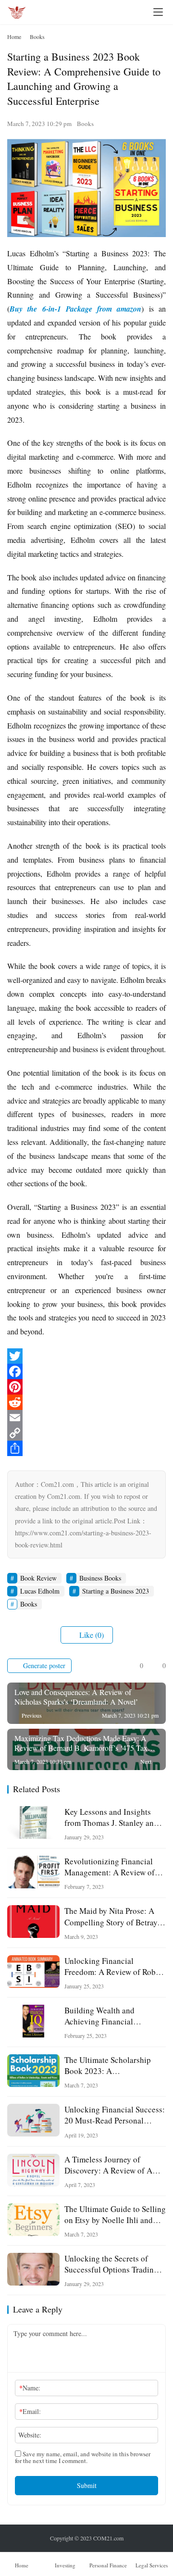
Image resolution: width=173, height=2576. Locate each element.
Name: (30, 2388)
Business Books (100, 1578)
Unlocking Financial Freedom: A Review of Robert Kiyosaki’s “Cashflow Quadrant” (115, 1966)
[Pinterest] (86, 1387)
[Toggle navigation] (158, 12)
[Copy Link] (86, 1433)
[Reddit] (86, 1402)
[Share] (86, 1448)
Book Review (38, 1578)
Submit (87, 2485)
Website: (30, 2435)
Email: (30, 2411)
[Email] (86, 1418)
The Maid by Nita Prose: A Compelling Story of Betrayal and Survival (114, 1916)
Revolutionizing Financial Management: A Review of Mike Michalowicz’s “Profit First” (111, 1867)
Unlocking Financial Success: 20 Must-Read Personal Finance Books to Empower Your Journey (115, 2115)
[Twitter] (86, 1356)
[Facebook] (86, 1371)
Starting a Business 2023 (116, 1591)
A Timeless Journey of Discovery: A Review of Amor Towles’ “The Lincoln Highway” (115, 2165)
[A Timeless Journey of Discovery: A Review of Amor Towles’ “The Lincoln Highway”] (33, 2170)
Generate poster (43, 1665)
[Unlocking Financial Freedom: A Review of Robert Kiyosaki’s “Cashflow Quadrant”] (33, 1972)
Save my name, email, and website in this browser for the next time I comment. (83, 2457)
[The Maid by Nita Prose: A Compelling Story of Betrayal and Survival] (33, 1922)
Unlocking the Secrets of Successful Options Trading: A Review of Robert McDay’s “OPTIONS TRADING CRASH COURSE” (114, 2264)
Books (85, 124)
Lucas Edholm (40, 1591)
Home (14, 37)
